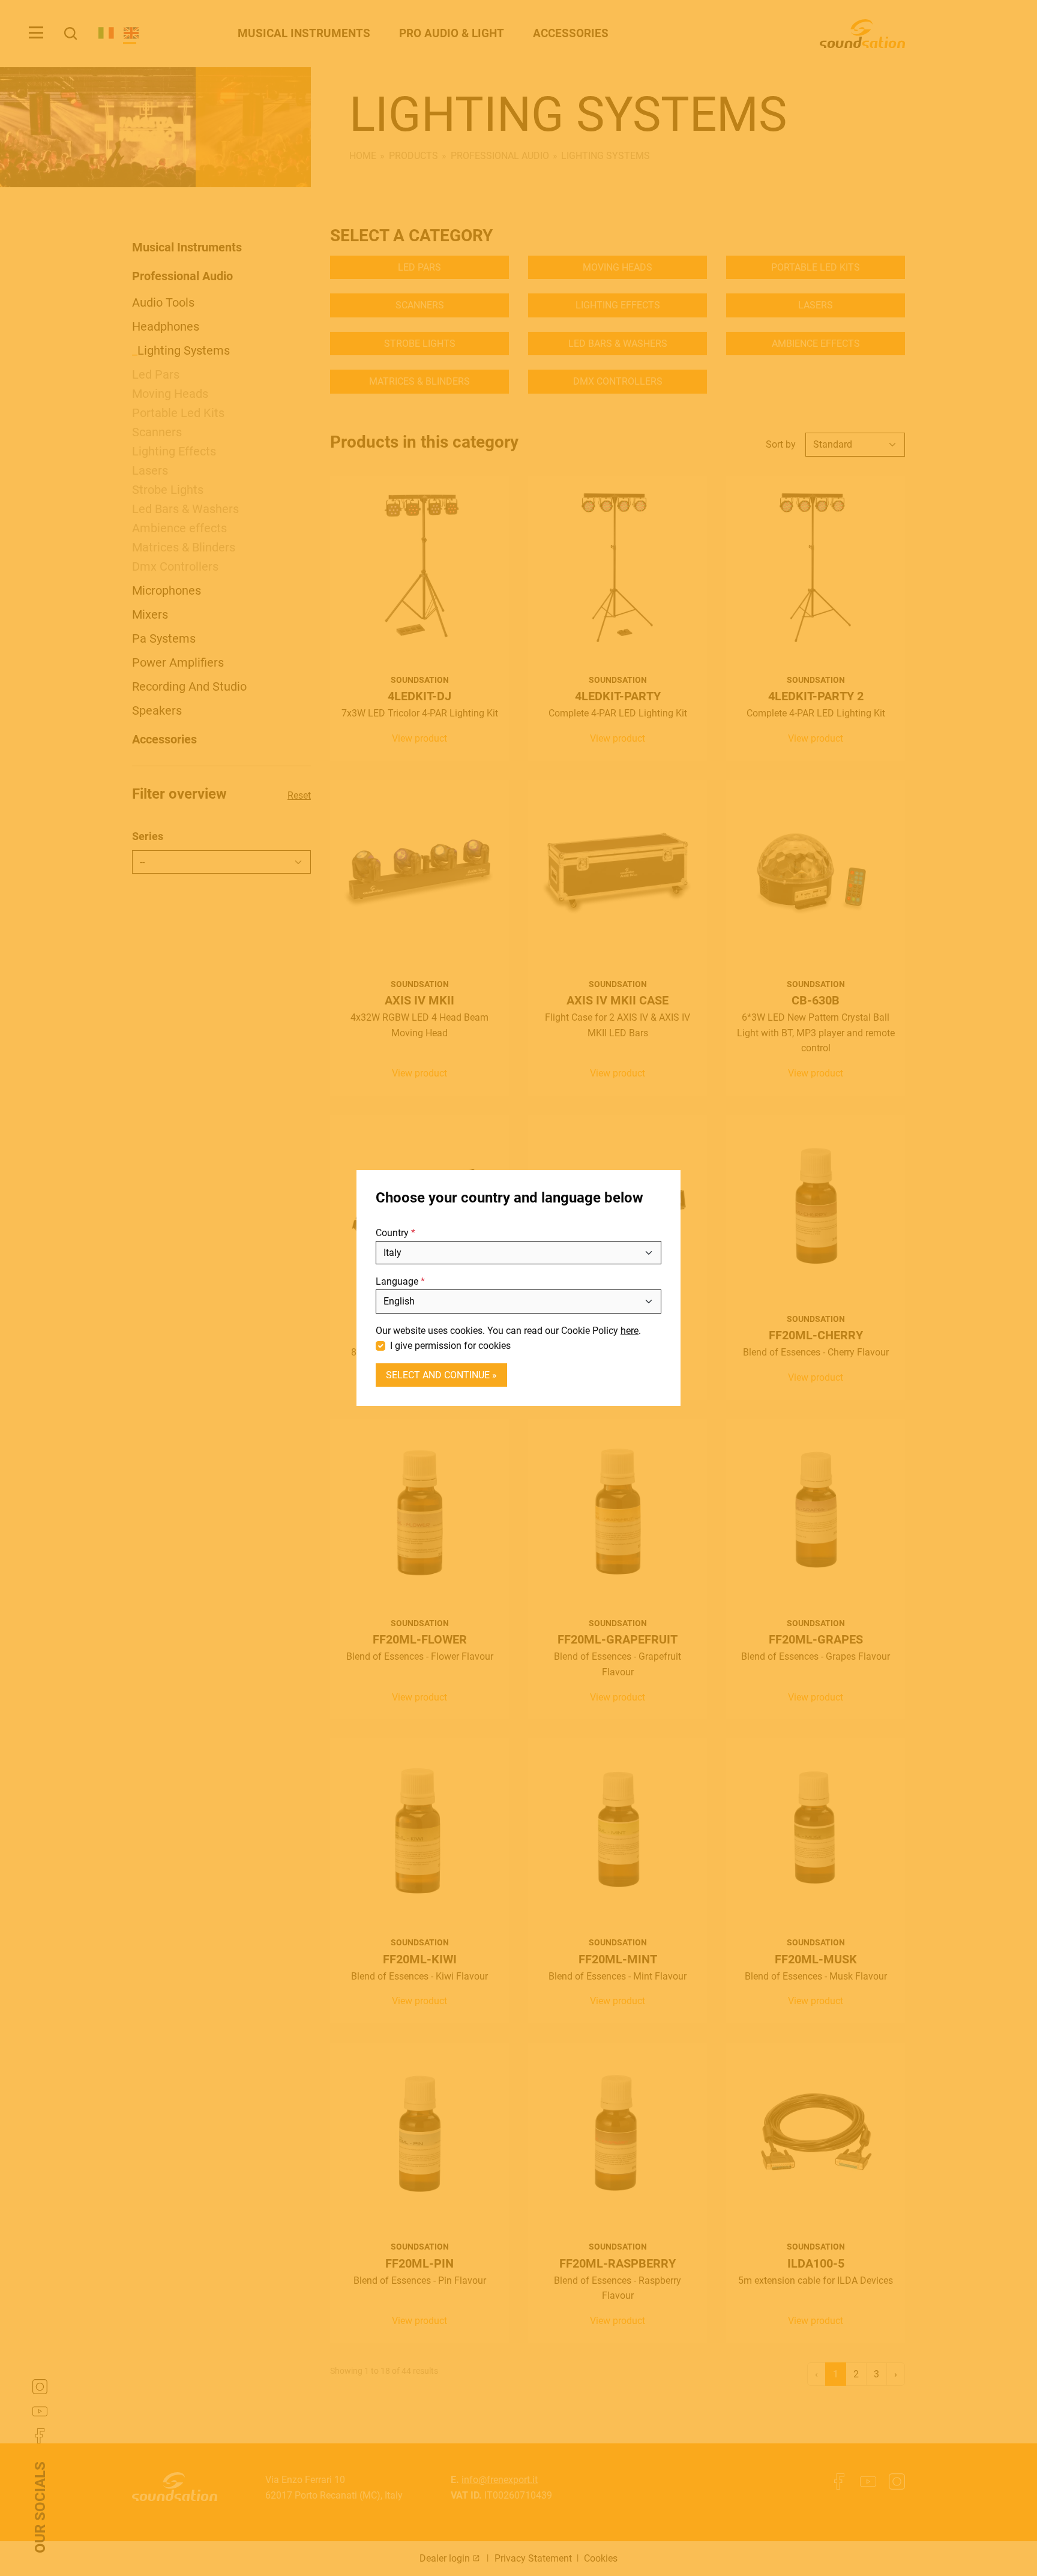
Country (392, 1233)
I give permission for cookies (450, 1346)
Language (397, 1282)
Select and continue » (441, 1375)
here (630, 1331)
